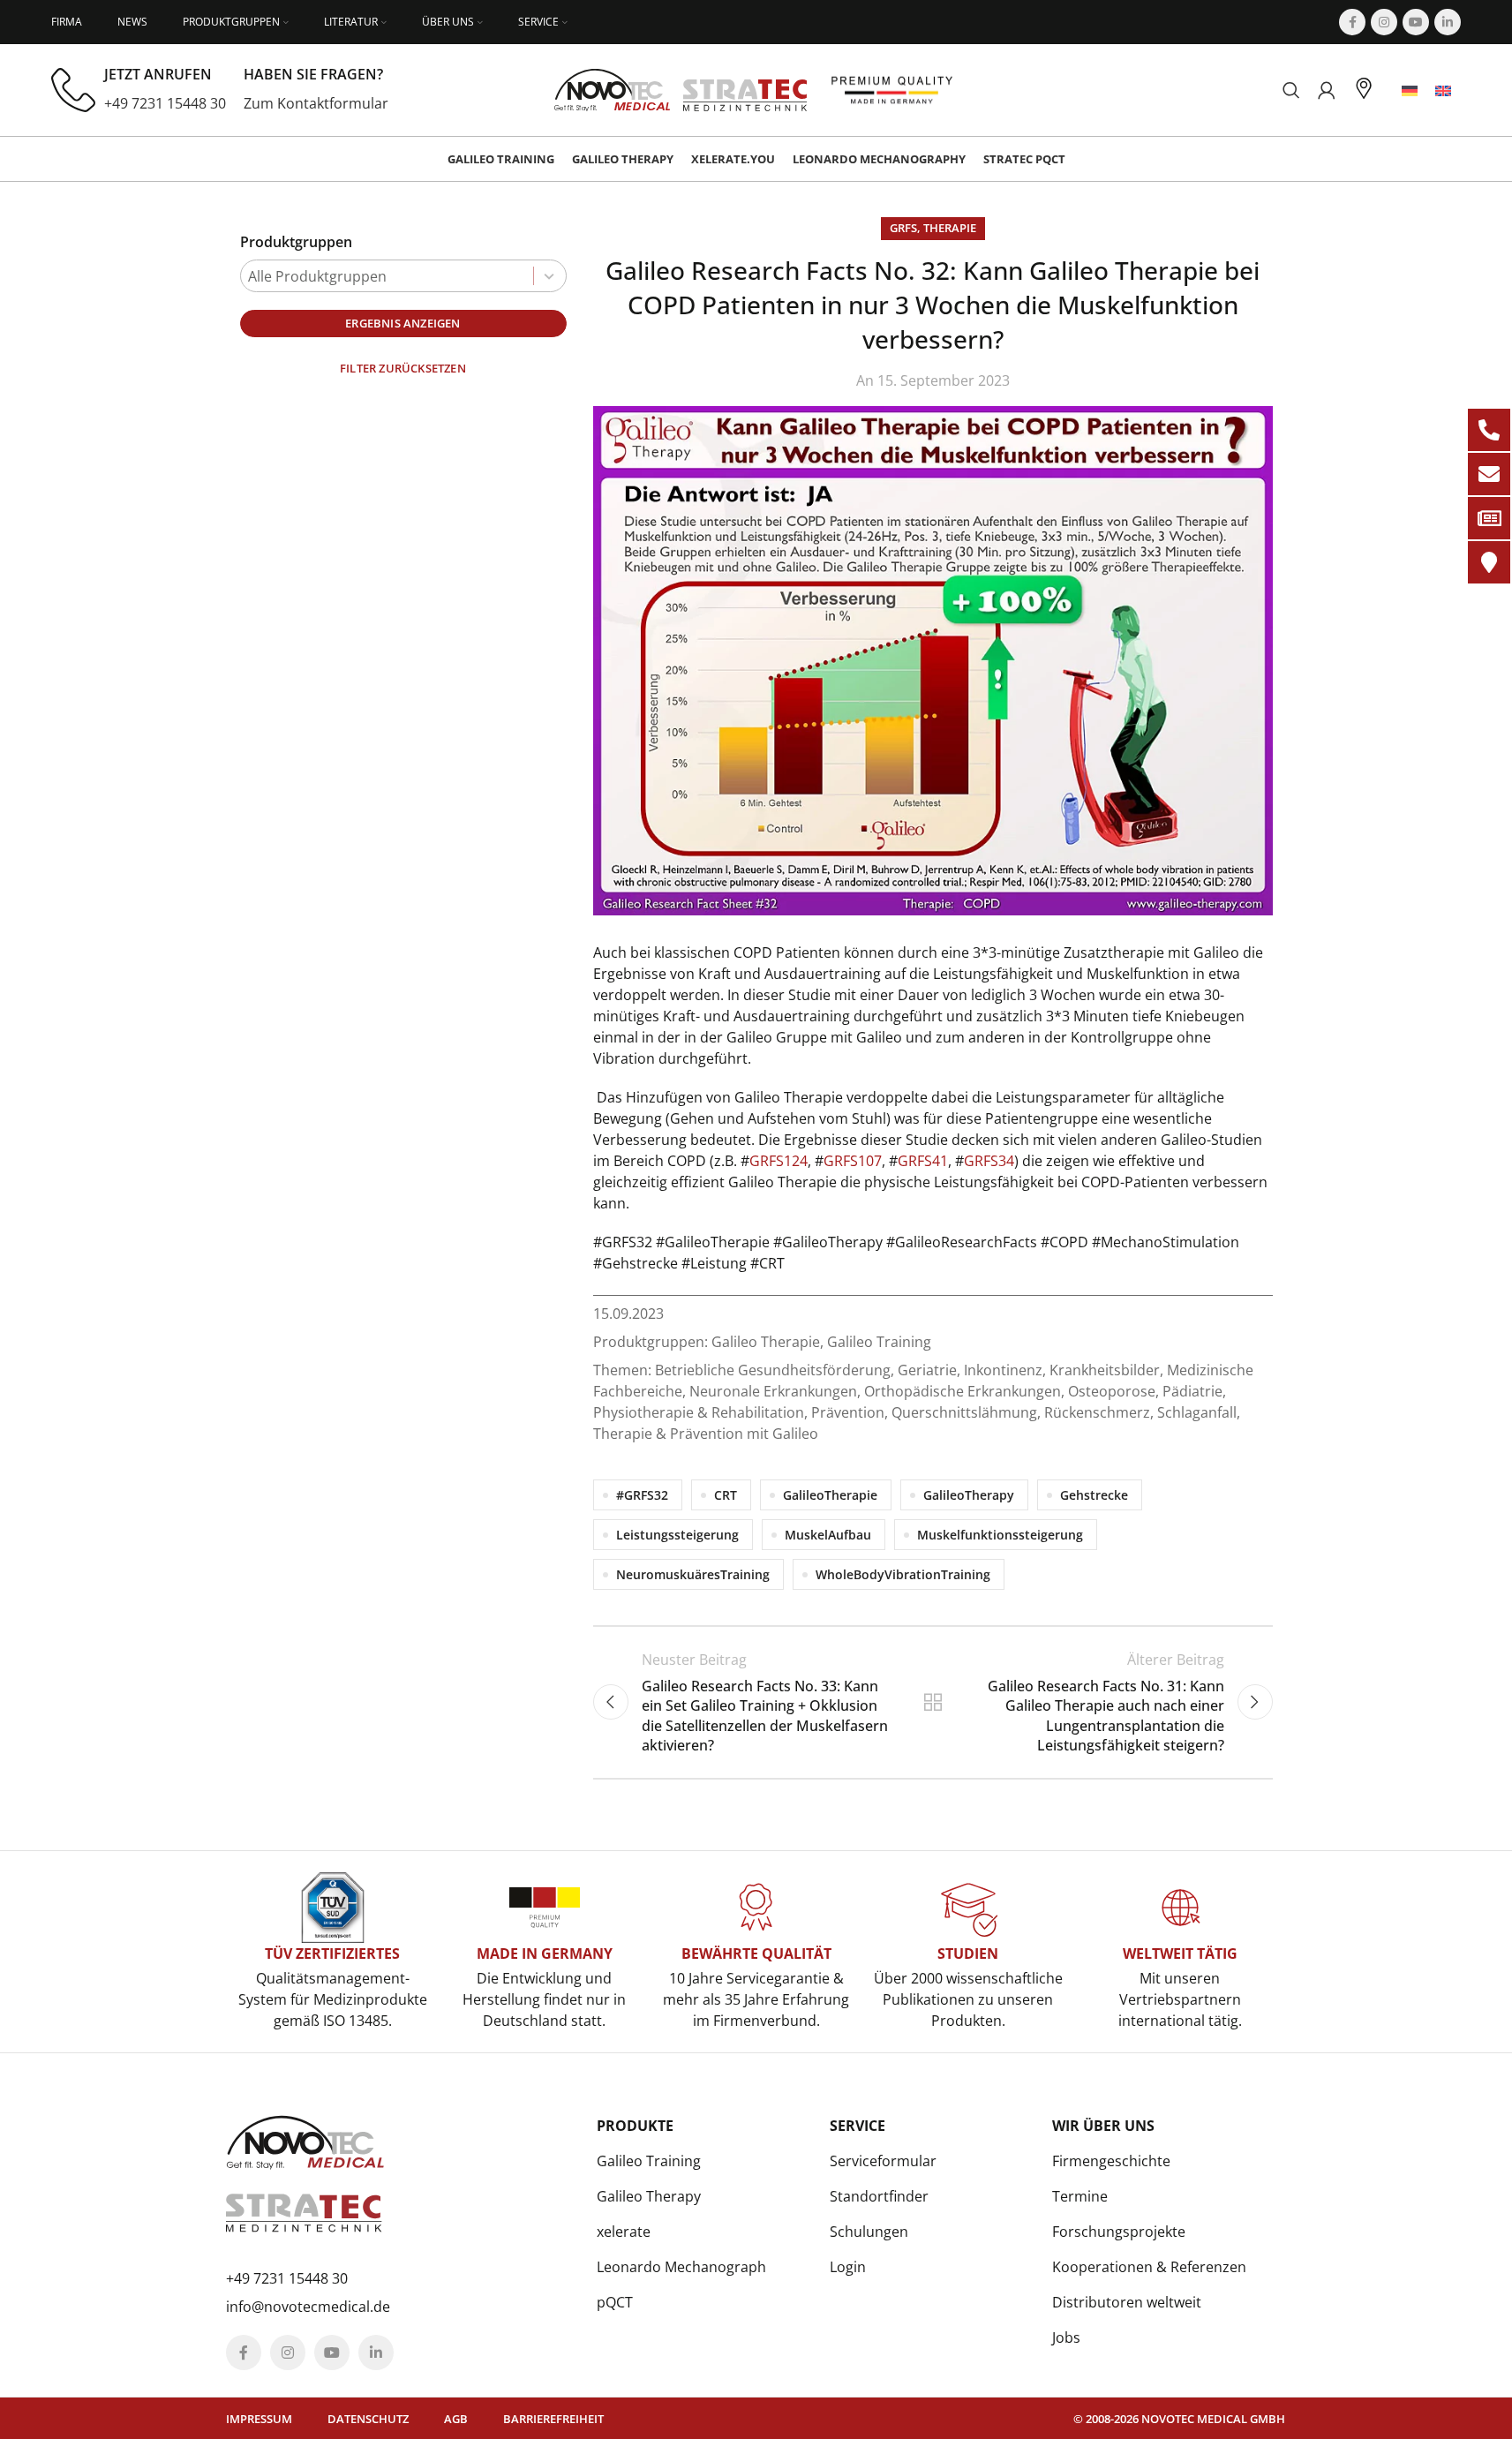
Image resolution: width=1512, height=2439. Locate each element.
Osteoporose (1112, 1391)
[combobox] (403, 276)
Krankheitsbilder (1105, 1370)
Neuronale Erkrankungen (773, 1391)
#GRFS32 (642, 1495)
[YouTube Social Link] (1416, 22)
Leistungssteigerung (677, 1535)
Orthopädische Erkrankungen (963, 1391)
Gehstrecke (1094, 1495)
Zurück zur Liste (932, 1702)
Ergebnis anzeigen (402, 323)
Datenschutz (368, 2419)
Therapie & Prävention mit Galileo (706, 1434)
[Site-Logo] (681, 88)
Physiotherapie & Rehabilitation (699, 1412)
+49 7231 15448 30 (165, 103)
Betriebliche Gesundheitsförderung (773, 1370)
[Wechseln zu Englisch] (1443, 90)
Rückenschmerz (1097, 1412)
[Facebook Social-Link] (1352, 22)
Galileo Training (879, 1342)
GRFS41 (923, 1161)
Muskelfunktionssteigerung (1000, 1535)
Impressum (259, 2419)
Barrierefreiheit (553, 2419)
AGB (456, 2419)
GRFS (903, 228)
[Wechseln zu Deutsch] (1410, 90)
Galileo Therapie (766, 1342)
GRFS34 (989, 1161)
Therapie (950, 228)
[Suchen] (1291, 90)
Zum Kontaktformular (316, 103)
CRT (726, 1495)
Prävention (848, 1412)
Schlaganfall (1197, 1412)
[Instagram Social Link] (1384, 22)
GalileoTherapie (830, 1495)
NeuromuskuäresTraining (693, 1574)
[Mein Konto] (1327, 90)
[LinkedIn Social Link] (1448, 22)
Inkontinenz (1003, 1370)
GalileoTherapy (969, 1495)
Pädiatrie (1192, 1391)
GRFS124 (779, 1161)
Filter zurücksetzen (403, 368)
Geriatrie (927, 1370)
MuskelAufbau (828, 1535)
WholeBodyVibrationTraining (903, 1574)
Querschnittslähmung (964, 1412)
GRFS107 (853, 1161)
